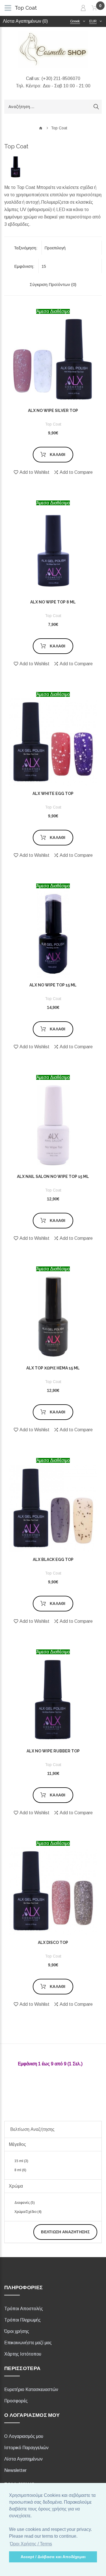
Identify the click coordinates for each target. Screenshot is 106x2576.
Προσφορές (16, 2401)
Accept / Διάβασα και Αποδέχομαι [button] (53, 2557)
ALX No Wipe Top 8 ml (53, 602)
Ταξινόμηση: (26, 248)
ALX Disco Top (53, 1942)
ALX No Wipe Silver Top (53, 411)
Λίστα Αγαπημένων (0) (25, 21)
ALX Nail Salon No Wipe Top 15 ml (53, 1177)
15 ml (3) (21, 2161)
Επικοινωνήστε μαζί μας (28, 2343)
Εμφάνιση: (24, 266)
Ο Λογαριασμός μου (24, 2436)
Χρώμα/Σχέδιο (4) (28, 2212)
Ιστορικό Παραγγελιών (26, 2448)
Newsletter (15, 2470)
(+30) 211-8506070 (61, 78)
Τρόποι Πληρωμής (22, 2320)
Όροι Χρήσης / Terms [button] (31, 2544)
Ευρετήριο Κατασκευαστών (31, 2389)
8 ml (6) (20, 2170)
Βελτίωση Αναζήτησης (65, 2232)
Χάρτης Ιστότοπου (23, 2354)
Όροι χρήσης (17, 2331)
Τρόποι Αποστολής (24, 2309)
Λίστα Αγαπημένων (23, 2459)
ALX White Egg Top (53, 794)
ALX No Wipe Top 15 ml (53, 985)
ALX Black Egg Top (53, 1560)
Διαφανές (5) (25, 2203)
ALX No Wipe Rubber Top (53, 1751)
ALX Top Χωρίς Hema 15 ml (53, 1368)
